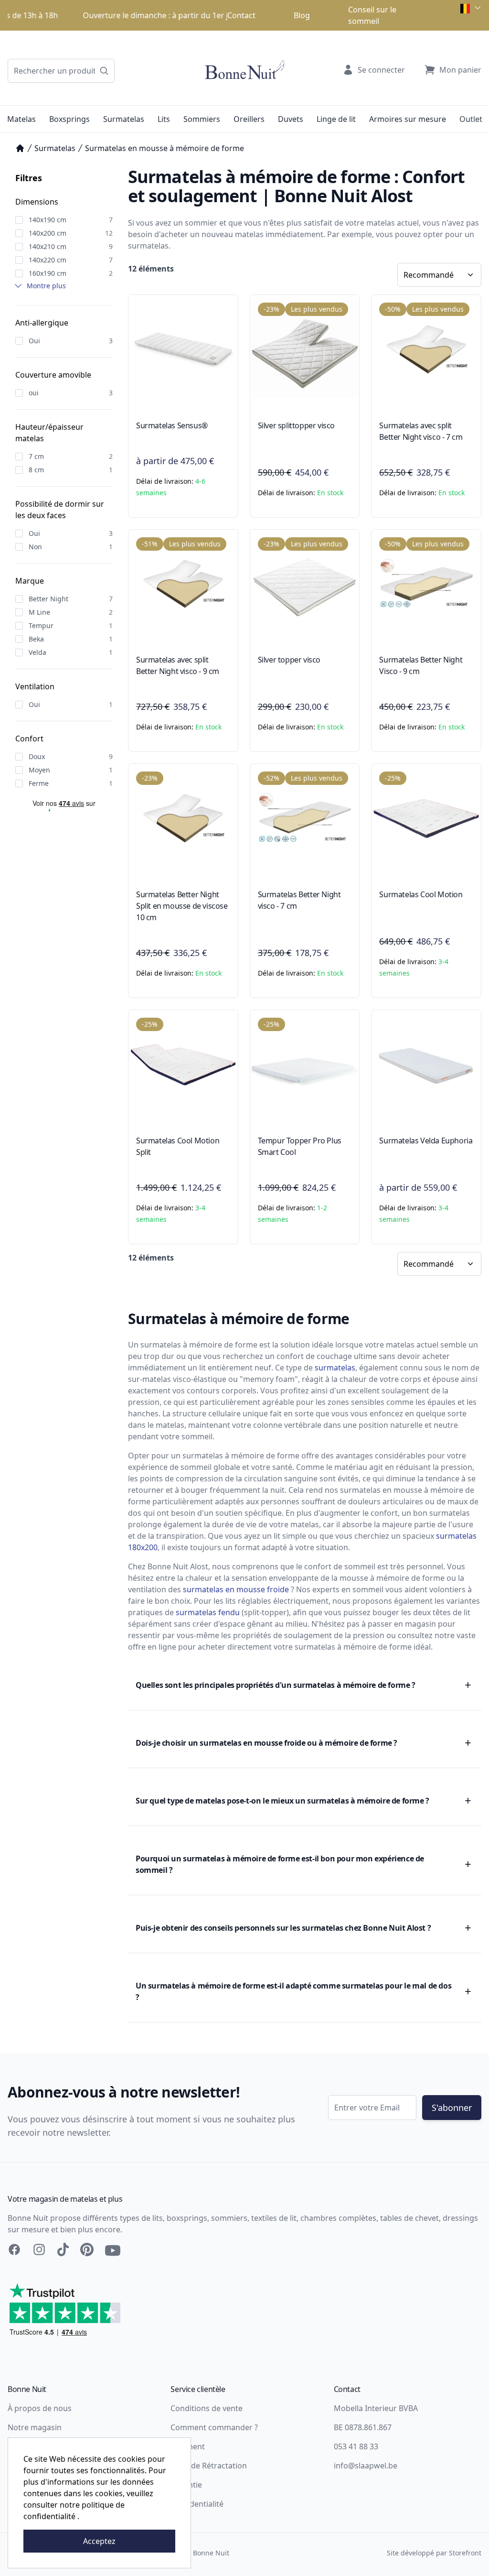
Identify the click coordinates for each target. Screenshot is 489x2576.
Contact (241, 15)
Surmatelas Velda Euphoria (426, 1141)
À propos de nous (40, 2408)
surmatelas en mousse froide (236, 1589)
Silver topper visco (289, 660)
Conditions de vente (207, 2408)
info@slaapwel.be (366, 2466)
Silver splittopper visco (296, 425)
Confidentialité (197, 2504)
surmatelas (335, 1368)
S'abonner (452, 2108)
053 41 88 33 (356, 2446)
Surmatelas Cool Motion (421, 894)
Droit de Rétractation (209, 2466)
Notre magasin (35, 2427)
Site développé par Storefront (434, 2553)
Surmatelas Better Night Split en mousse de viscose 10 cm (182, 906)
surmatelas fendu (208, 1612)
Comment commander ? (214, 2427)
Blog (302, 15)
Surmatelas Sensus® (172, 425)
